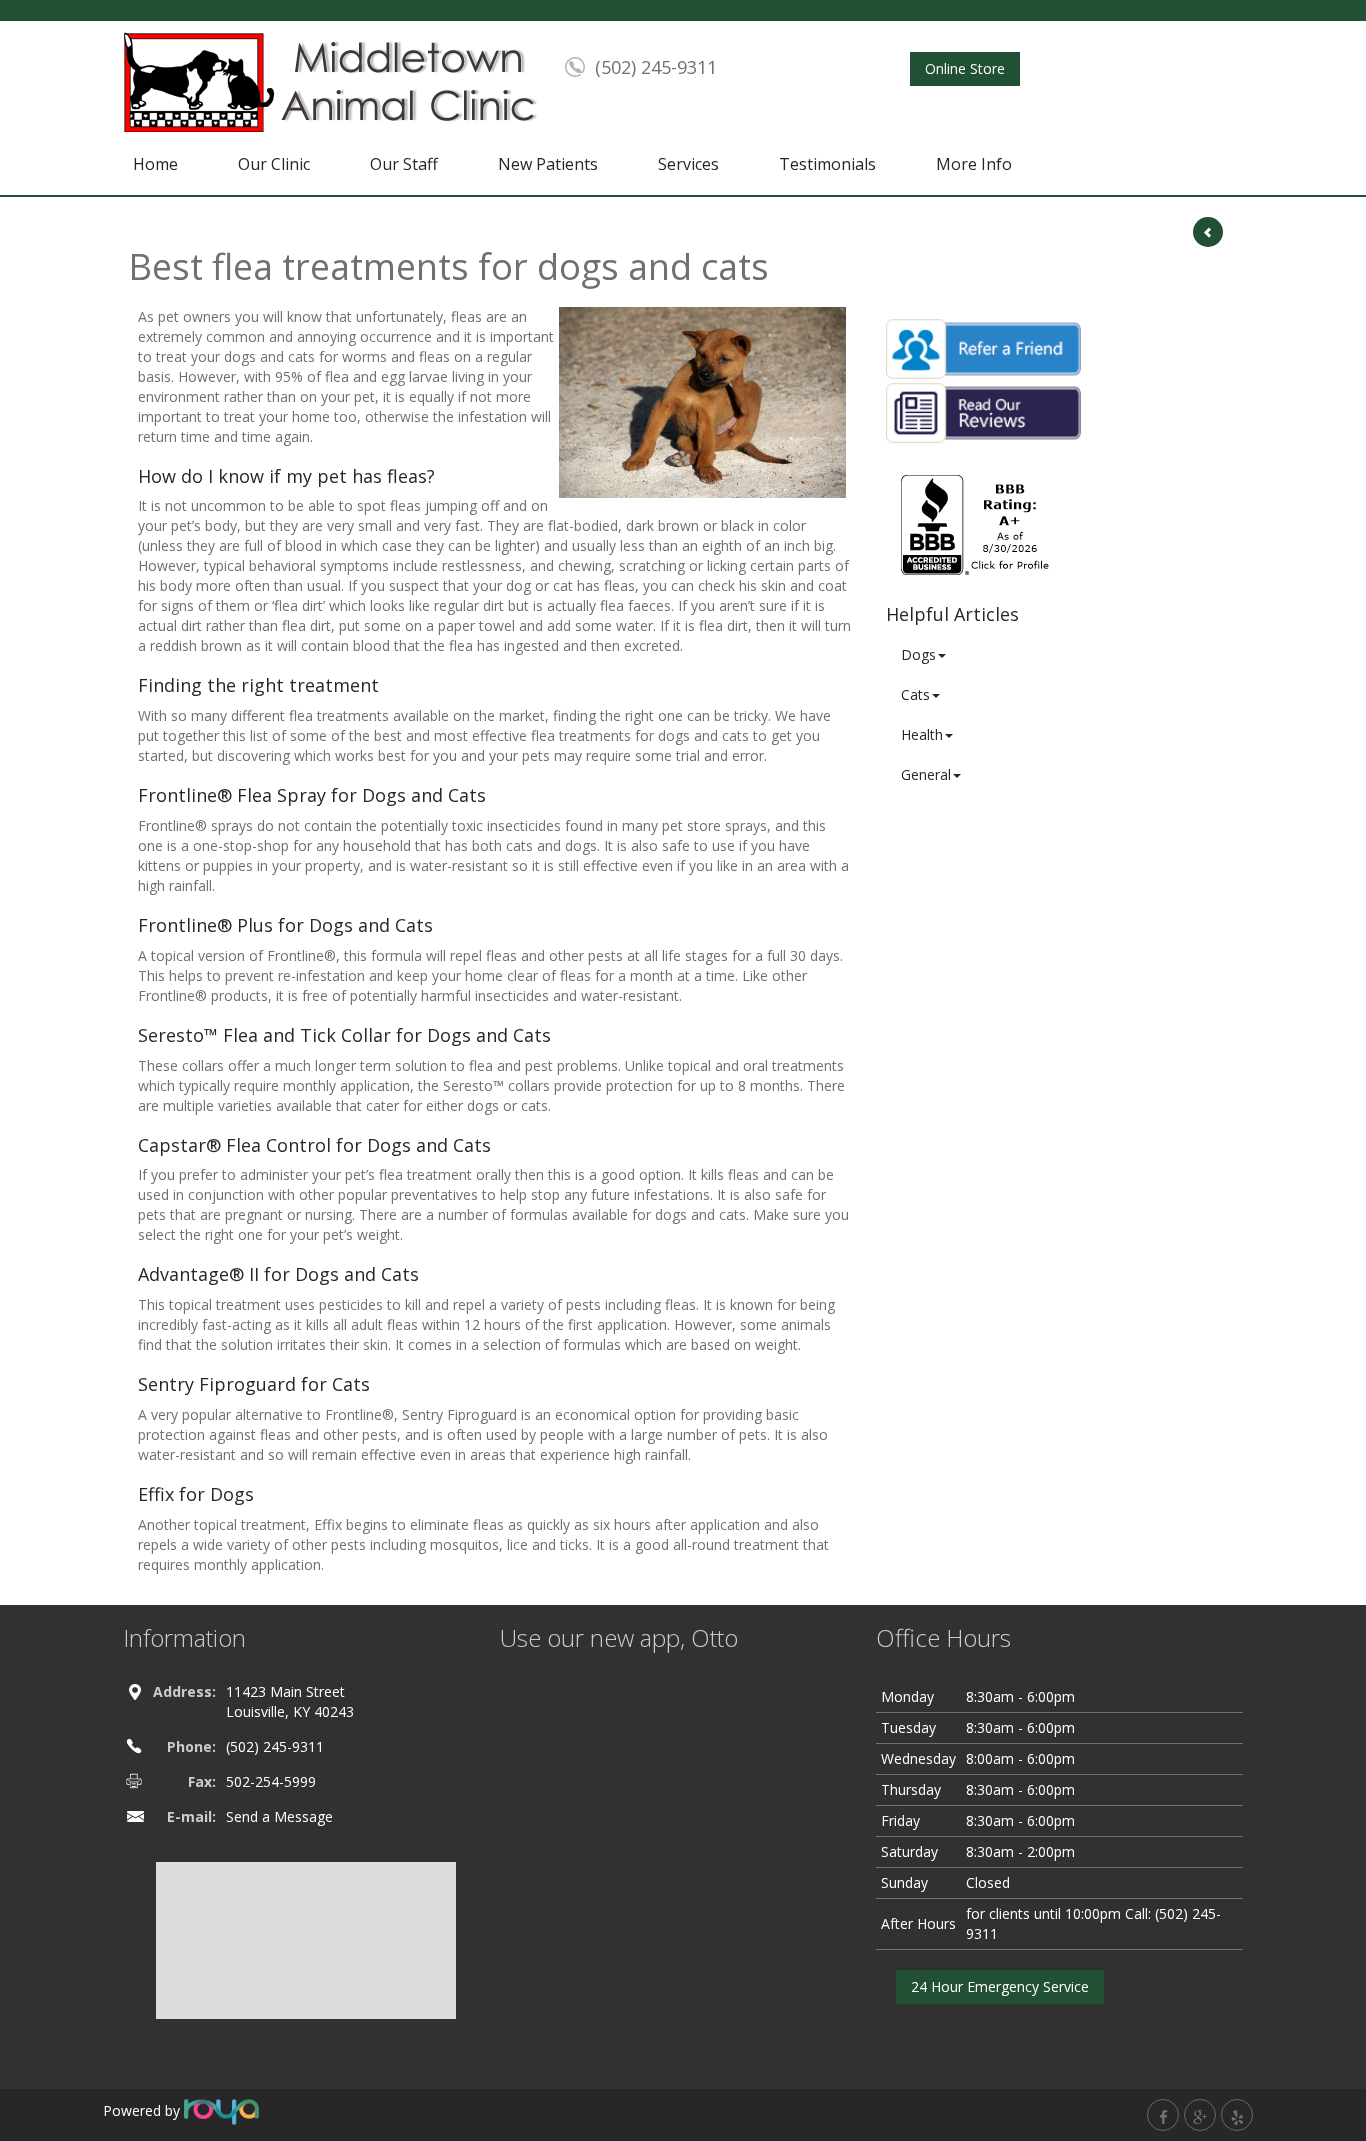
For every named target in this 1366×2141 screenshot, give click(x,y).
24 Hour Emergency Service (1000, 1986)
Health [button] (922, 734)
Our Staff (404, 164)
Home (155, 164)
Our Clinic (274, 164)
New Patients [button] (548, 164)
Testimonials (827, 164)
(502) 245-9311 (656, 67)
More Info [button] (974, 164)
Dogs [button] (918, 654)
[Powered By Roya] (221, 2110)
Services (688, 164)
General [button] (926, 774)
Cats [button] (915, 694)
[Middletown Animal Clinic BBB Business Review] (977, 523)
